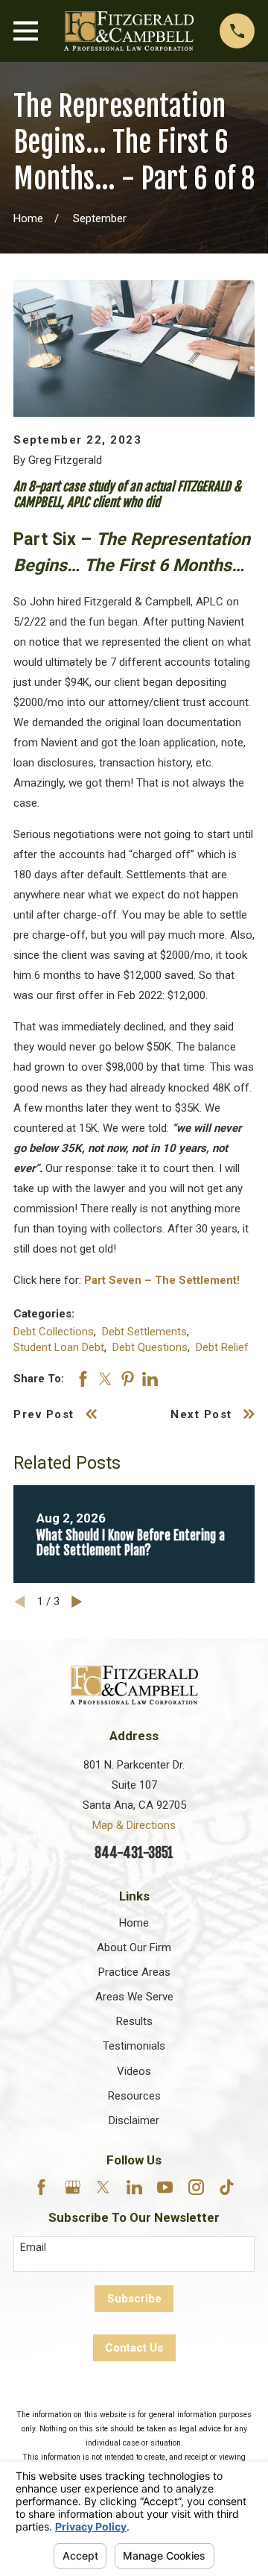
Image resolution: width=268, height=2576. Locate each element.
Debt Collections (54, 1332)
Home (134, 1923)
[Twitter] (103, 2187)
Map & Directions (134, 1825)
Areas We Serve (134, 1997)
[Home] (129, 31)
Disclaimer (134, 2120)
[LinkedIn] (134, 2187)
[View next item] (77, 1602)
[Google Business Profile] (73, 2187)
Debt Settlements (144, 1332)
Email (33, 2247)
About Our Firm (134, 1947)
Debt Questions (150, 1347)
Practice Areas (134, 1972)
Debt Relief (222, 1347)
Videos (134, 2071)
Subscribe (134, 2299)
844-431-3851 (134, 1853)
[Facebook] (41, 2187)
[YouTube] (165, 2187)
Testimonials (134, 2046)
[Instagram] (196, 2187)
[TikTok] (227, 2187)
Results (134, 2021)
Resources (134, 2096)
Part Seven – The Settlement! (162, 1280)
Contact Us (134, 2348)
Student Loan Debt (59, 1347)
